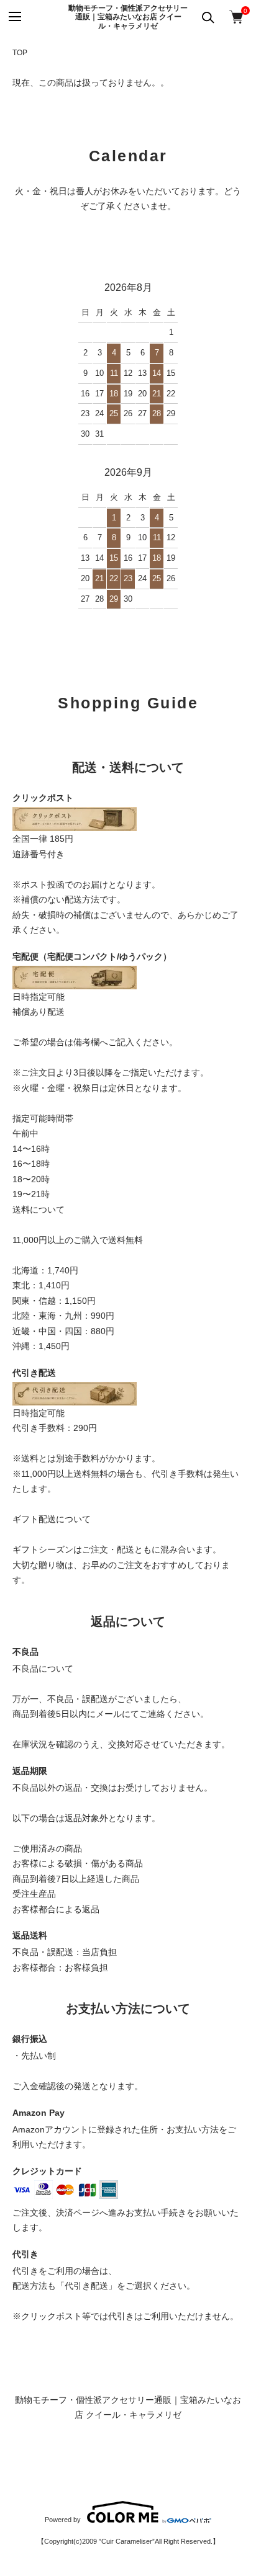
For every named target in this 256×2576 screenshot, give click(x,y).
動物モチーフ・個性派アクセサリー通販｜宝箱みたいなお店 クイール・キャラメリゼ (128, 17)
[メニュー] (14, 17)
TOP (20, 53)
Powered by (63, 2520)
